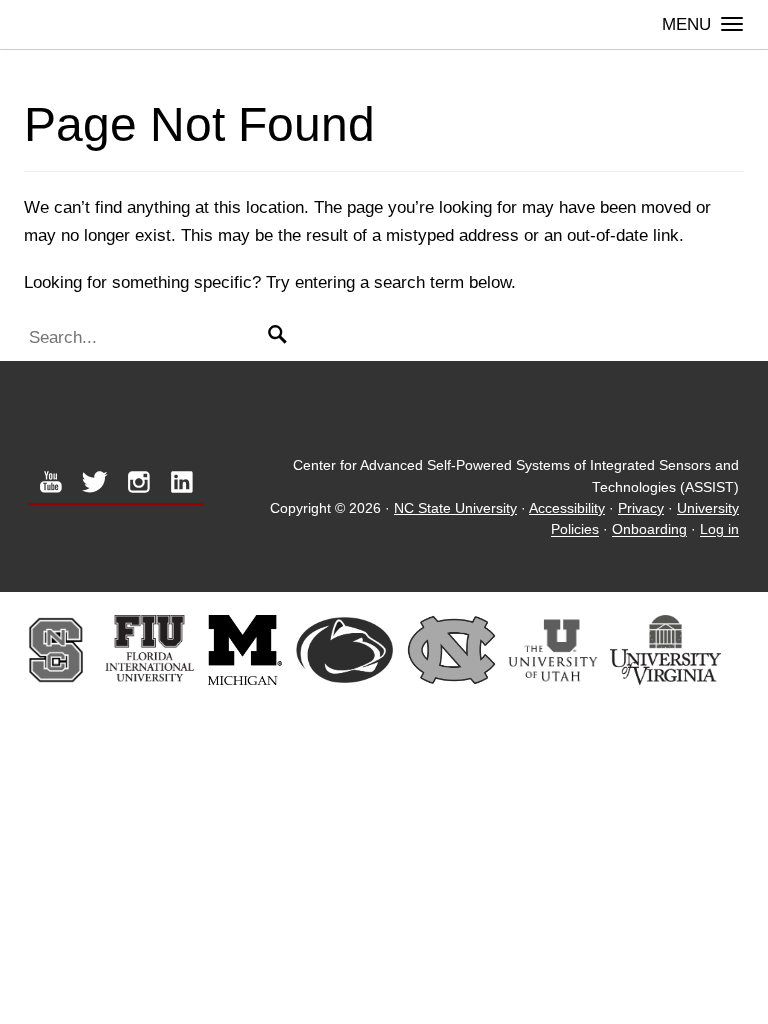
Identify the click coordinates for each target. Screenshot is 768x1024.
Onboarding (649, 530)
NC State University (455, 508)
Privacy (641, 508)
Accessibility (567, 508)
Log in (719, 530)
